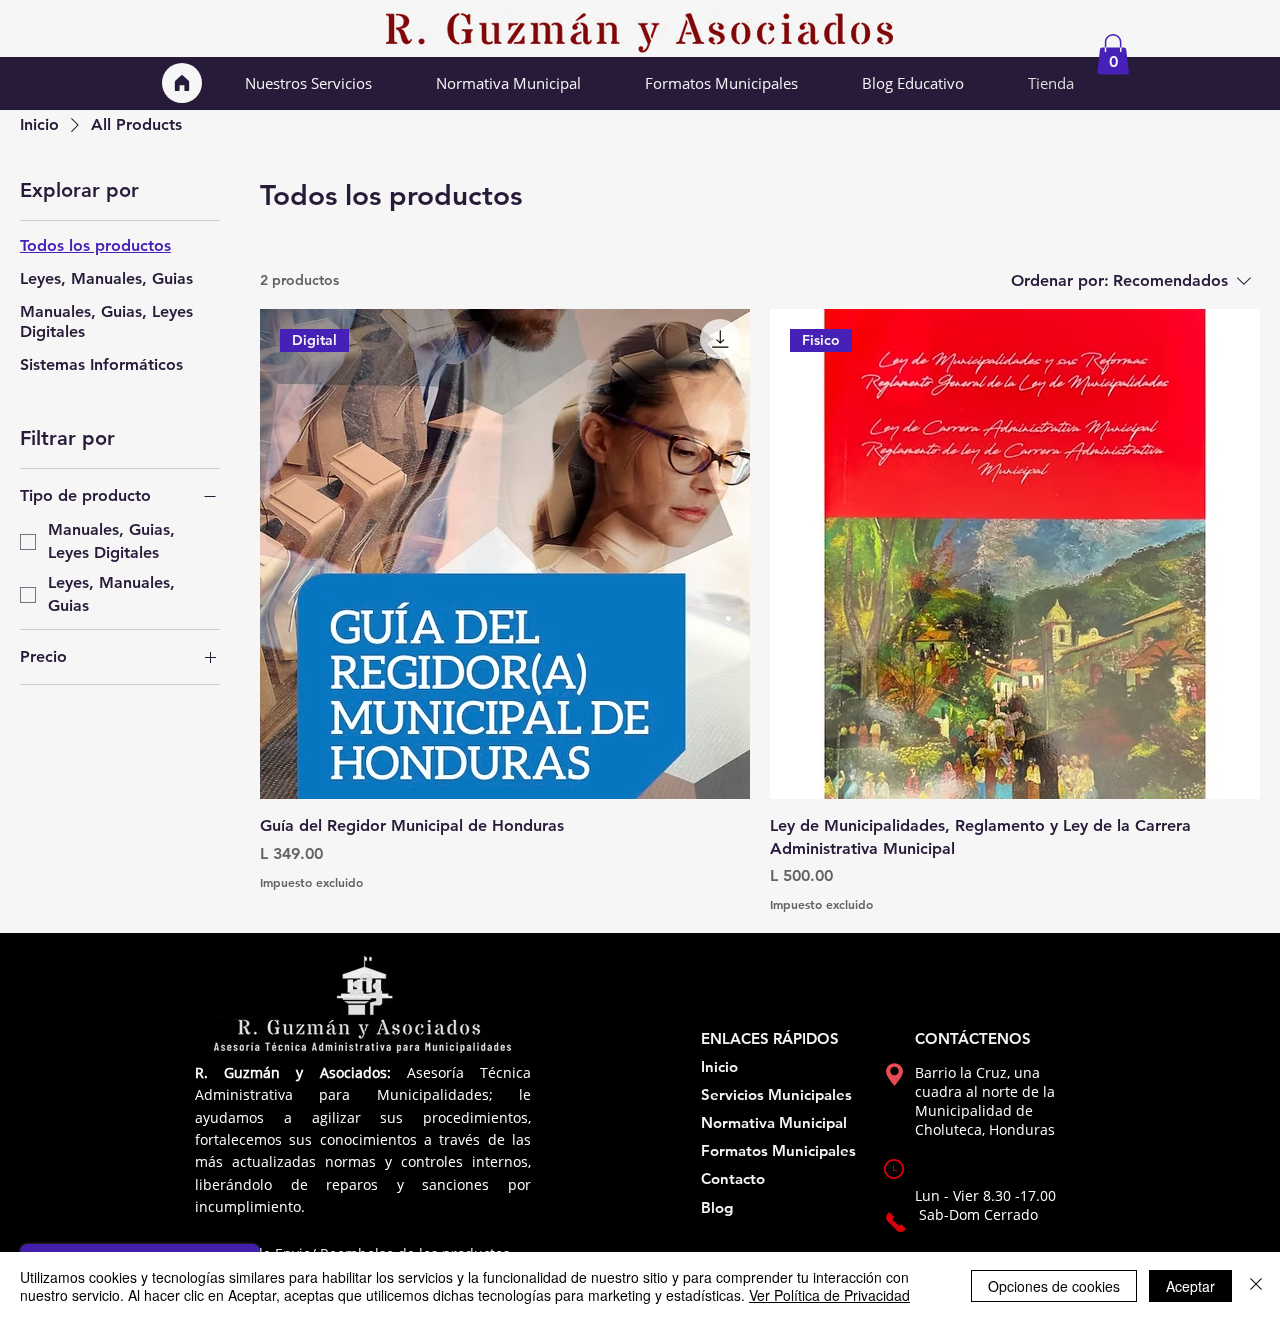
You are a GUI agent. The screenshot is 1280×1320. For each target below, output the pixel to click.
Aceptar (1190, 1286)
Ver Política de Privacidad (829, 1295)
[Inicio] (182, 83)
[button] (1113, 54)
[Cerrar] (1256, 1286)
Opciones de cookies (1054, 1286)
